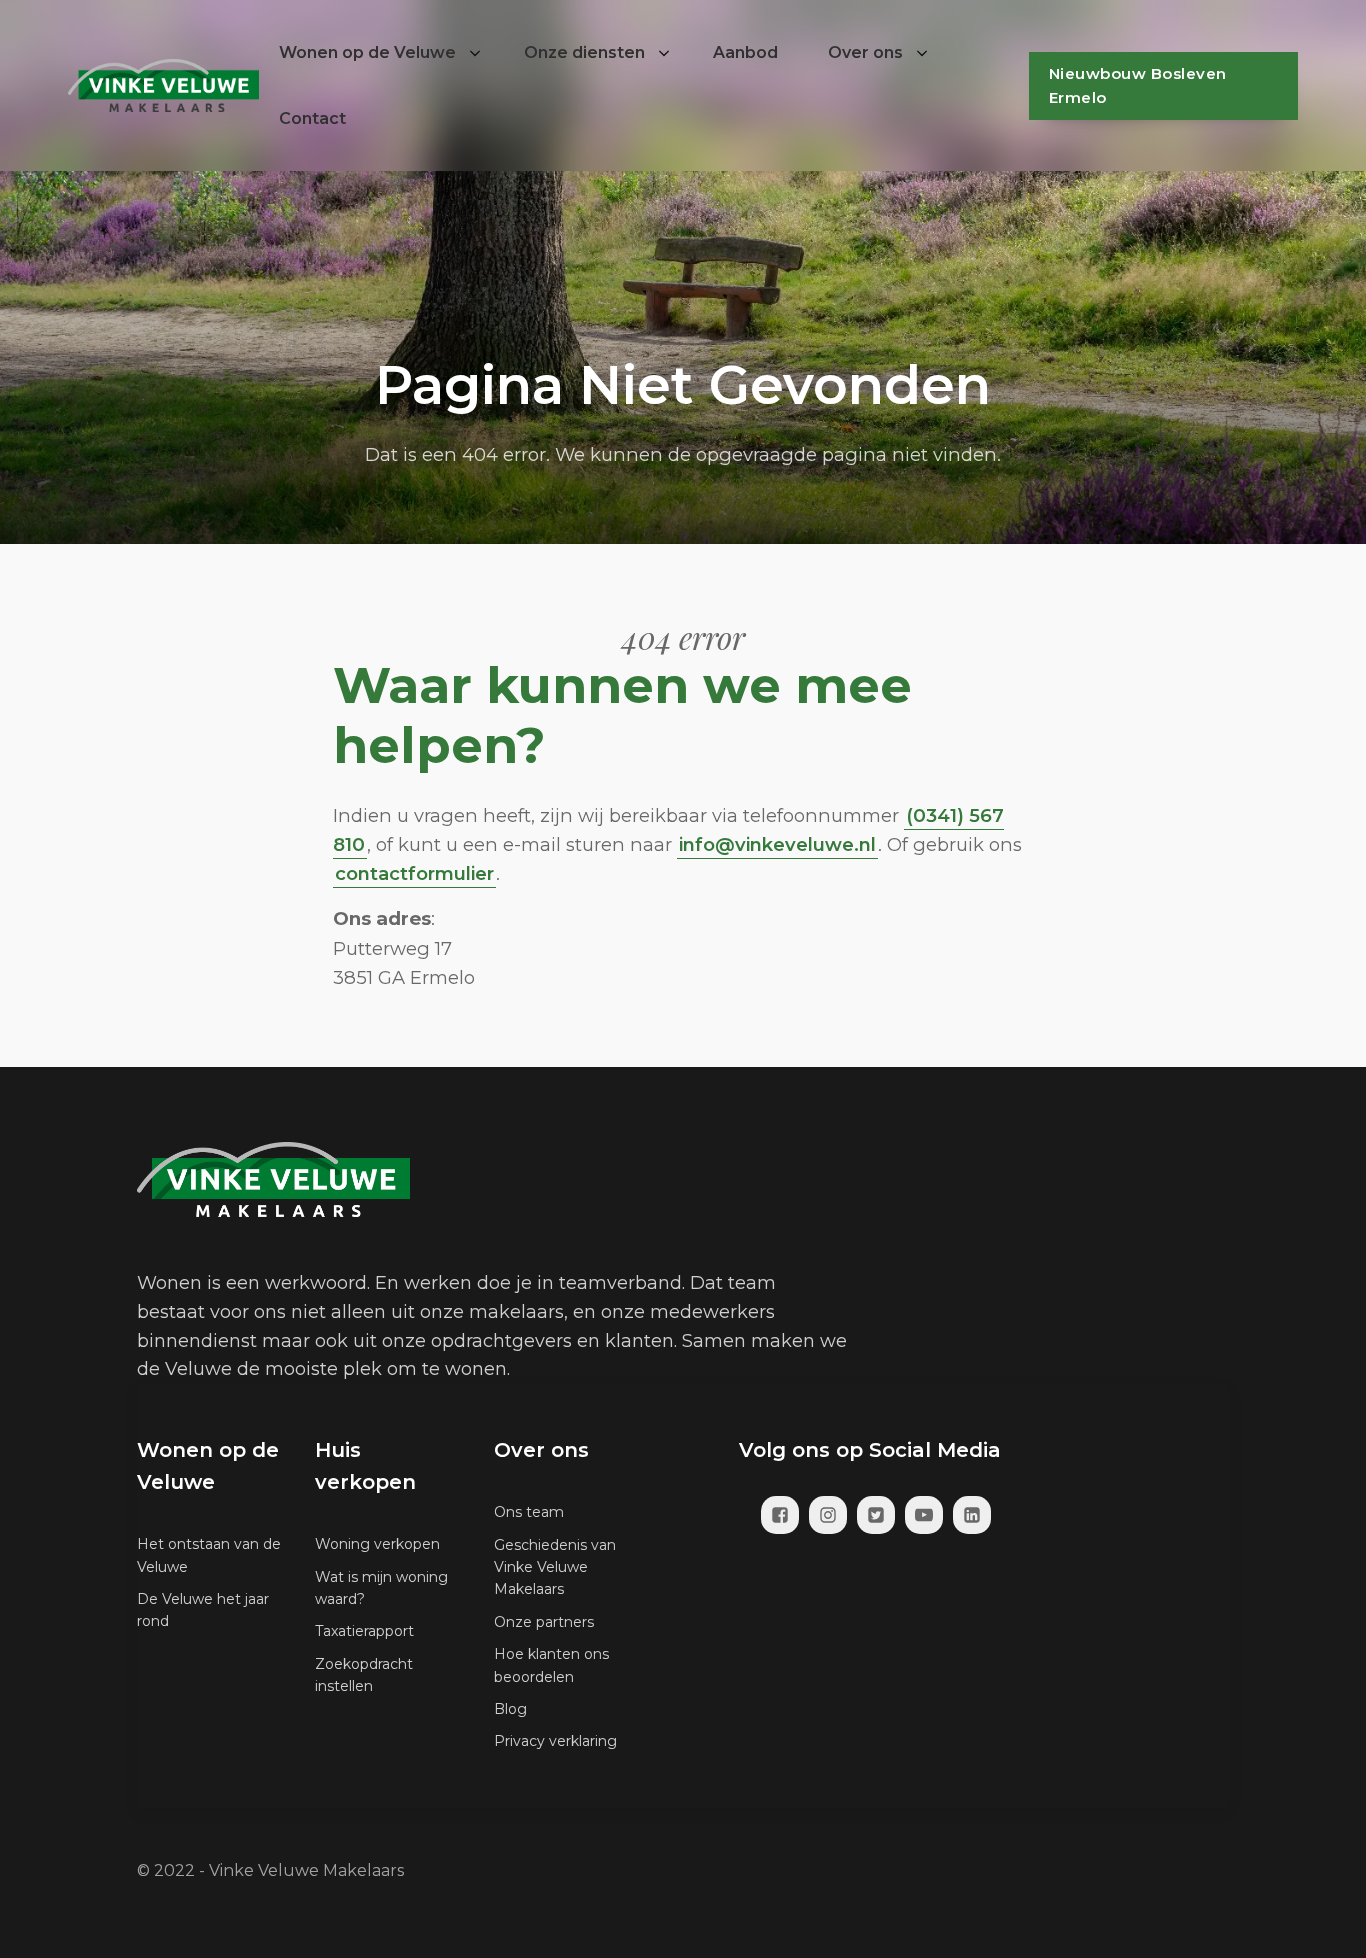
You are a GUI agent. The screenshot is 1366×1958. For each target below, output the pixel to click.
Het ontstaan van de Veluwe (209, 1555)
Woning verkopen (377, 1544)
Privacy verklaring (555, 1741)
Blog (510, 1709)
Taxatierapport (364, 1631)
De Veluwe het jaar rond (203, 1610)
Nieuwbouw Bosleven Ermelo (1138, 85)
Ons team (529, 1512)
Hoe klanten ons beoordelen (551, 1665)
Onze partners (544, 1622)
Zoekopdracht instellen (364, 1675)
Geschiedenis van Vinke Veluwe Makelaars (555, 1567)
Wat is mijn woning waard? (381, 1588)
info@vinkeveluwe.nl (777, 844)
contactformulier (414, 873)
